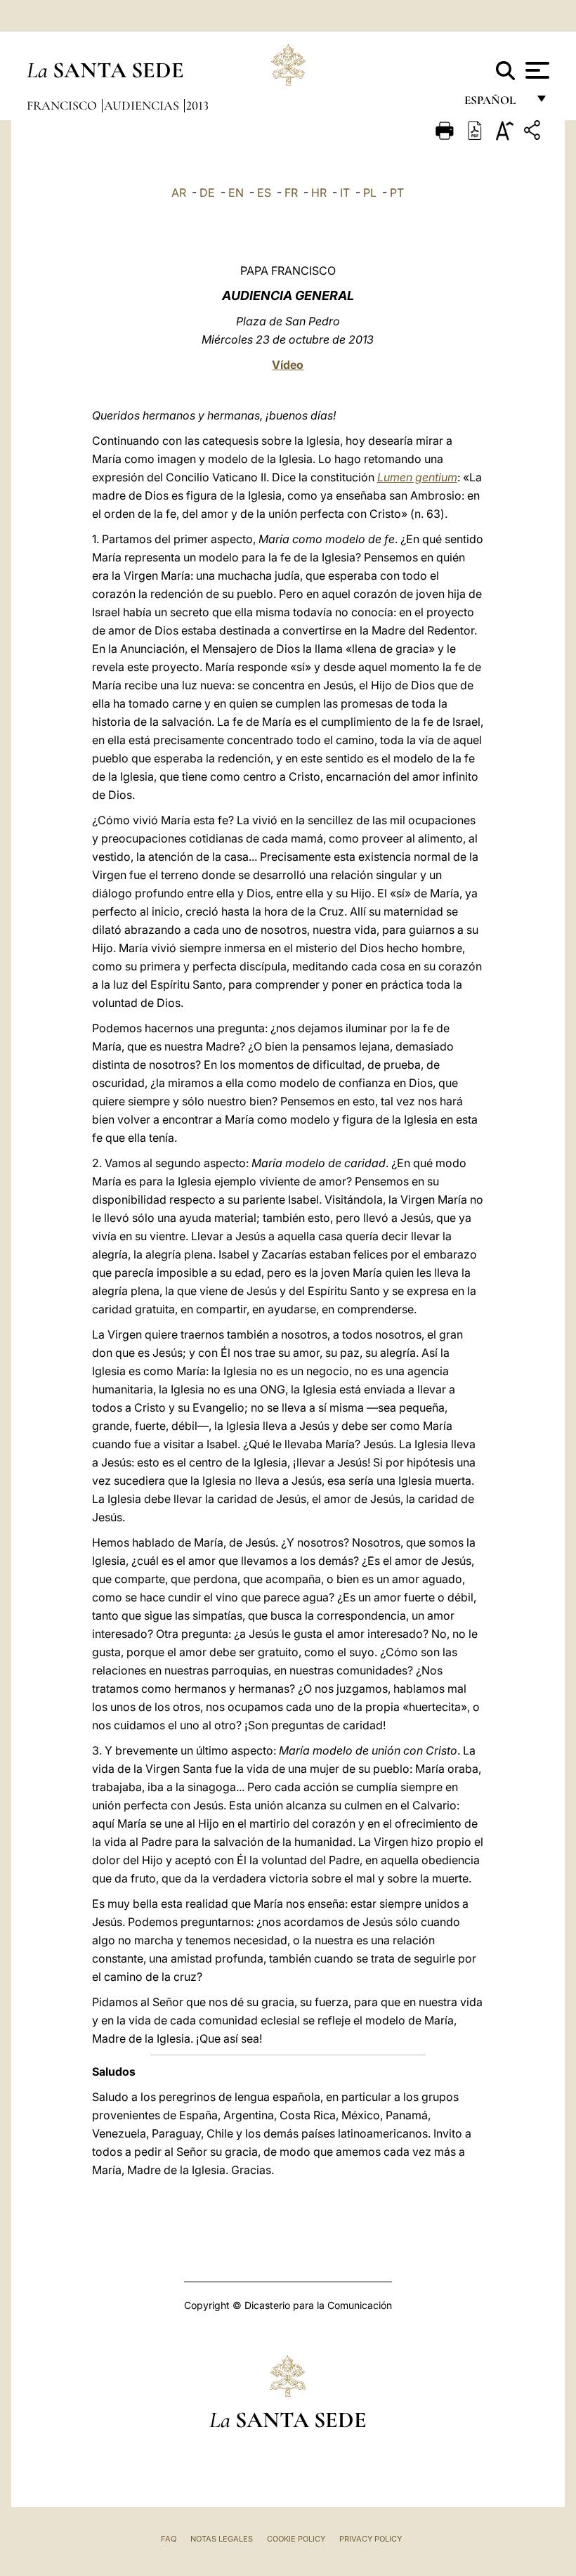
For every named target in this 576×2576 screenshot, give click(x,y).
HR (319, 193)
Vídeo (288, 365)
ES (264, 193)
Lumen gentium (417, 477)
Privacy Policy (371, 2539)
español (496, 104)
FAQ (169, 2539)
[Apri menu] (536, 70)
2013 (197, 105)
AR (179, 193)
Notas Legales (222, 2539)
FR (291, 193)
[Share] (534, 132)
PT (397, 193)
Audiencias (143, 105)
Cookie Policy (296, 2539)
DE (207, 193)
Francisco (63, 105)
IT (345, 193)
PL (370, 193)
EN (236, 193)
